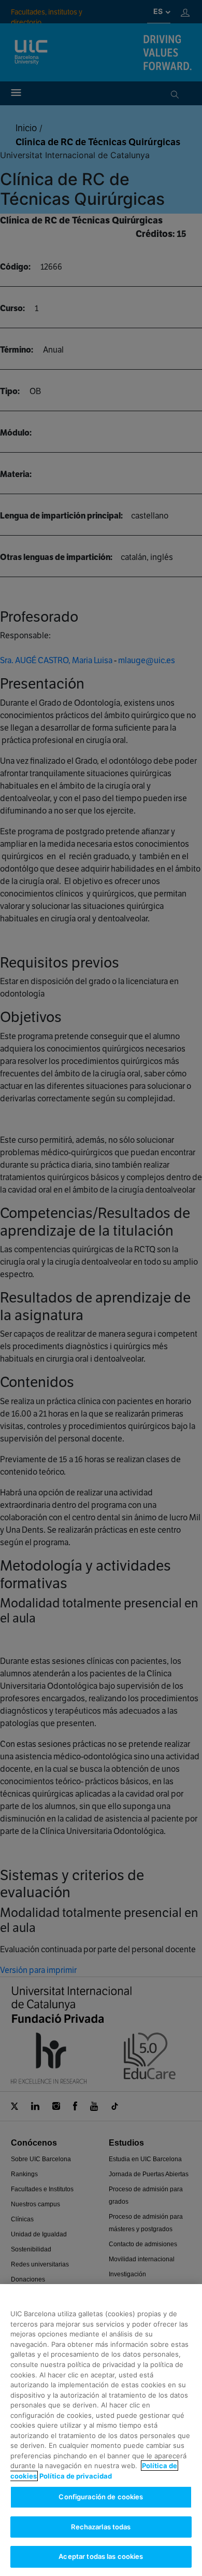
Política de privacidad (76, 2476)
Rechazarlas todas (101, 2527)
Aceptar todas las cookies (101, 2556)
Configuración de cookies (101, 2497)
